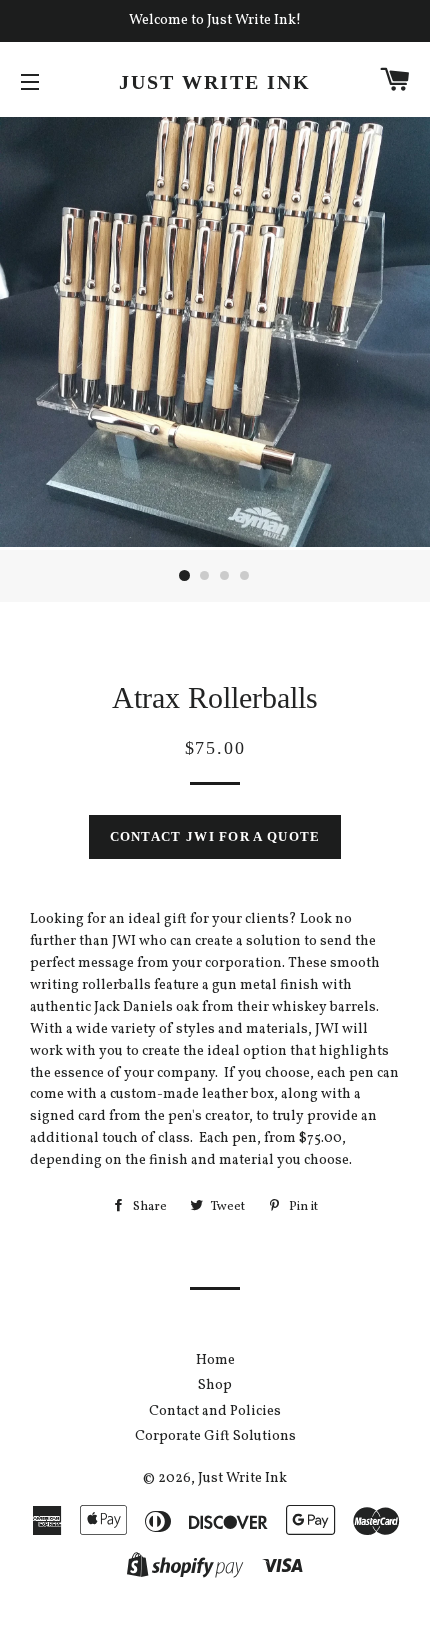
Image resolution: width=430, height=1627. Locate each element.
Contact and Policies (215, 1411)
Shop (215, 1385)
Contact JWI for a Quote (215, 836)
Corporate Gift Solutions (215, 1436)
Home (215, 1360)
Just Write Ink (215, 82)
